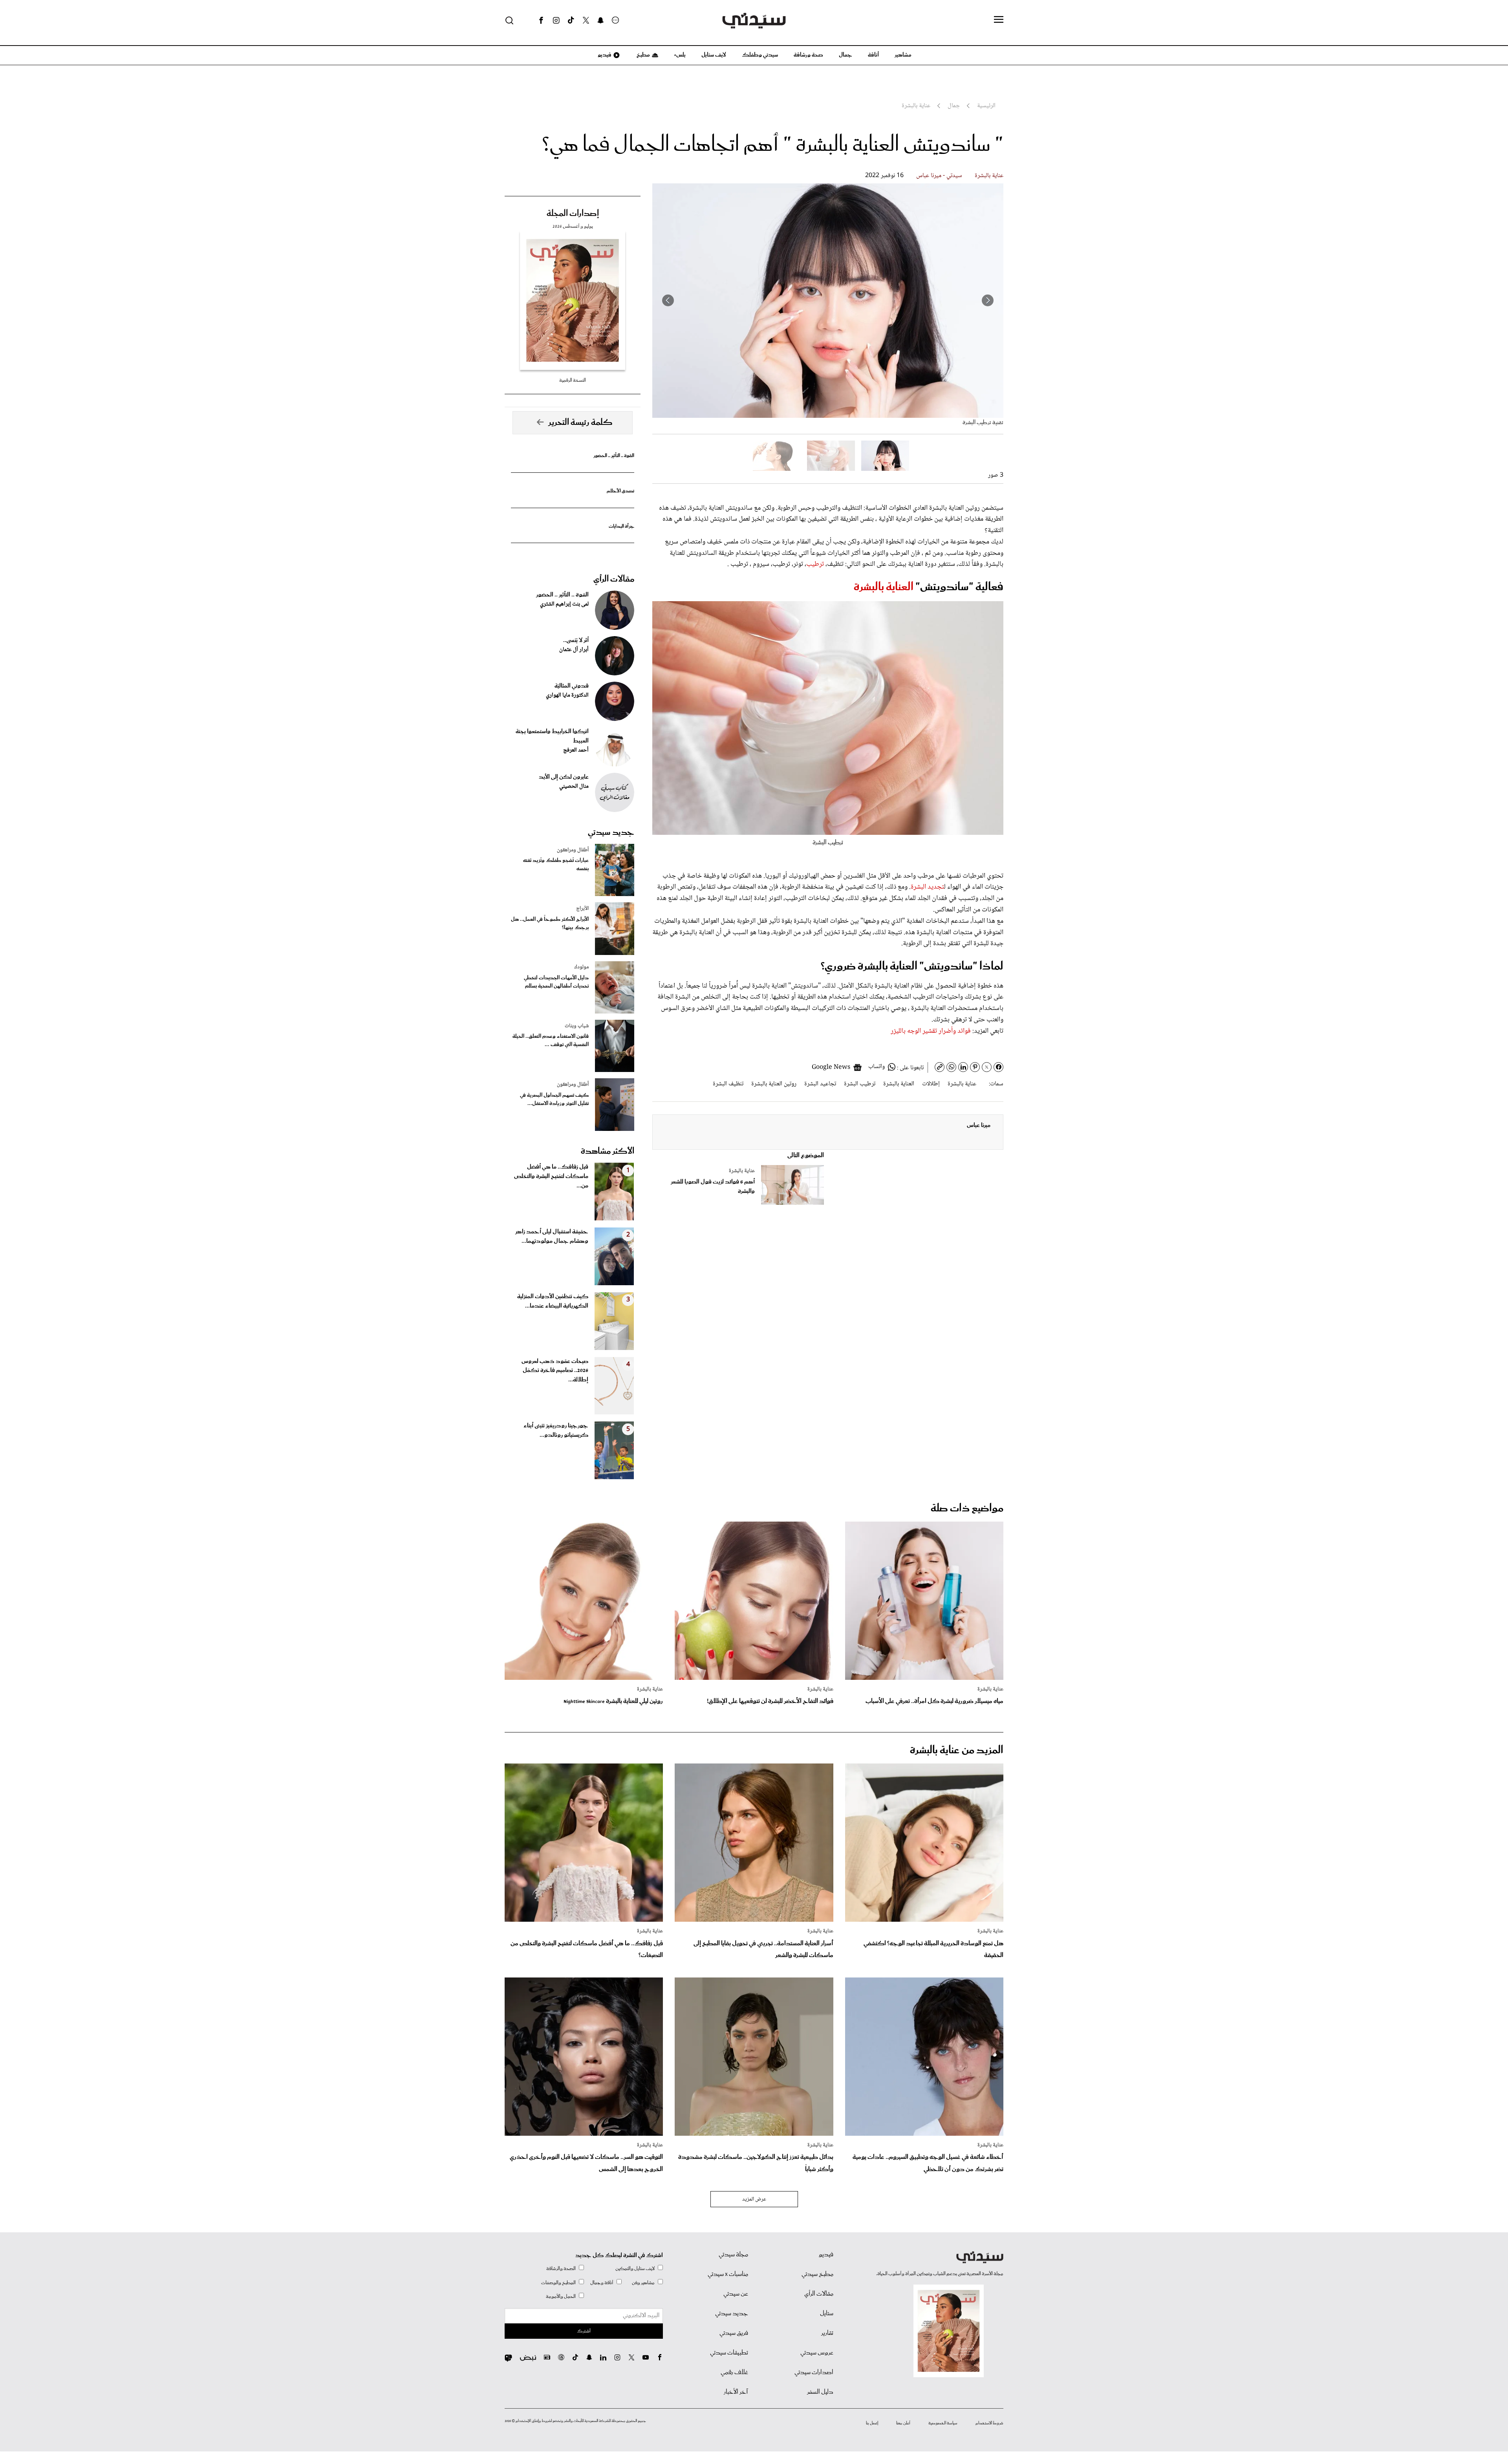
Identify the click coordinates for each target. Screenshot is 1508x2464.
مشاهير (903, 55)
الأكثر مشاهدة (608, 1151)
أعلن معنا (903, 2423)
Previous (988, 300)
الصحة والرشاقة (561, 2269)
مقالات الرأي (614, 579)
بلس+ (680, 55)
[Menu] (999, 20)
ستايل (827, 2314)
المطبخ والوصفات (558, 2283)
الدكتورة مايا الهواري (567, 695)
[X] (586, 20)
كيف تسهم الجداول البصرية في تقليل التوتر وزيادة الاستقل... (554, 1099)
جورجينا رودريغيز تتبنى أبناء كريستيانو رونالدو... (556, 1430)
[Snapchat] (601, 20)
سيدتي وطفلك (760, 55)
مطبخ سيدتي (817, 2274)
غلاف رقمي (734, 2373)
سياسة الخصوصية (943, 2423)
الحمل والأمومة (561, 2297)
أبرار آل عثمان (574, 650)
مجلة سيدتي (733, 2255)
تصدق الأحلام (620, 491)
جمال (846, 55)
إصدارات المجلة (573, 214)
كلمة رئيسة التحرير (580, 423)
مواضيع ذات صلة (967, 1508)
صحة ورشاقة (808, 55)
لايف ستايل (714, 55)
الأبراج (582, 909)
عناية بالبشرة (989, 176)
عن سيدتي (736, 2294)
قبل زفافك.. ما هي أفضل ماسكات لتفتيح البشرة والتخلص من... (551, 1176)
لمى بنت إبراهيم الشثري (564, 604)
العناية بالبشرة (885, 587)
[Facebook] (541, 20)
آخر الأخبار (736, 2392)
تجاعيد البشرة (820, 1084)
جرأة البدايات (621, 526)
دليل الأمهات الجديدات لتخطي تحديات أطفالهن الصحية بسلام (556, 982)
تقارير (827, 2333)
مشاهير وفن (643, 2283)
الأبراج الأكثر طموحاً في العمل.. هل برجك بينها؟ (550, 924)
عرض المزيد (754, 2199)
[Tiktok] (571, 20)
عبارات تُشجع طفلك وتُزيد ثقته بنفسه (556, 865)
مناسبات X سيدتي (728, 2274)
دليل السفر (820, 2392)
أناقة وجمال (602, 2283)
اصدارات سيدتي (814, 2373)
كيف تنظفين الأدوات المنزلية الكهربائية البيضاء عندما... (553, 1301)
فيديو (604, 55)
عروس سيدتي (817, 2353)
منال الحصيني (574, 787)
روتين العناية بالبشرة (774, 1084)
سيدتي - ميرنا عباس (939, 176)
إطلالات (931, 1084)
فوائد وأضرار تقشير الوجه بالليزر (931, 1031)
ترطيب (815, 564)
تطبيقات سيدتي (729, 2353)
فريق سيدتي (734, 2333)
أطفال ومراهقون (573, 850)
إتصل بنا (872, 2423)
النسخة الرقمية (573, 380)
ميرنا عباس (979, 1125)
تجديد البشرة (927, 887)
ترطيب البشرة (860, 1084)
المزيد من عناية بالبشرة (957, 1750)
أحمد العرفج (576, 750)
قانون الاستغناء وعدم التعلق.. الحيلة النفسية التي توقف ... (551, 1041)
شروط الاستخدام (989, 2423)
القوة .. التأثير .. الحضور (614, 456)
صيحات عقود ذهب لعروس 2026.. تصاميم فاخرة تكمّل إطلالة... (555, 1371)
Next (668, 300)
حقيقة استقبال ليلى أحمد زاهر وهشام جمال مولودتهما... (552, 1237)
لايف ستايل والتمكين (635, 2269)
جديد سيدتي (611, 832)
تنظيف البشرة (728, 1084)
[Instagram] (556, 20)
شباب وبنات (577, 1026)
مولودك (581, 967)
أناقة (873, 55)
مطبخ (643, 55)
